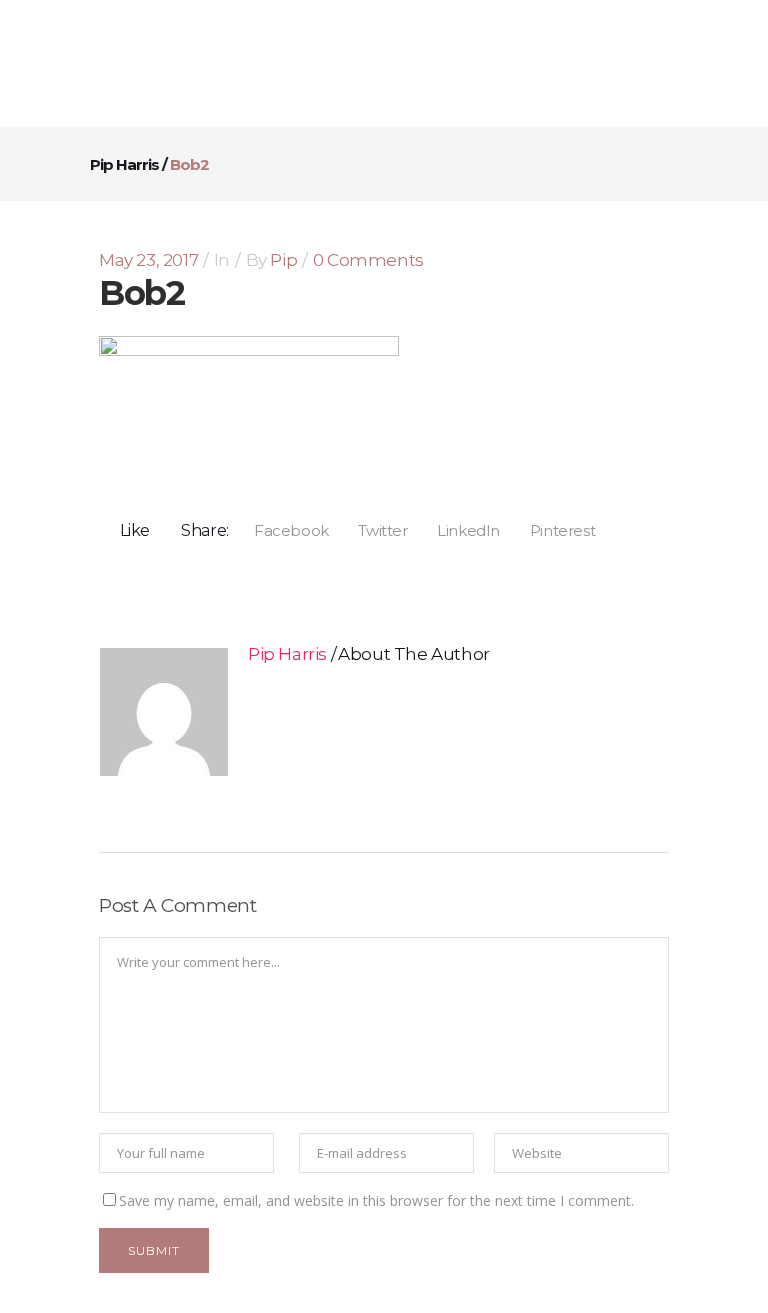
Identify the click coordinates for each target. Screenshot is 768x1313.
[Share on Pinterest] (555, 530)
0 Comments (368, 260)
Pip (283, 260)
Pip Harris (124, 164)
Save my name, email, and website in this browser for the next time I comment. (376, 1200)
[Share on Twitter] (376, 530)
